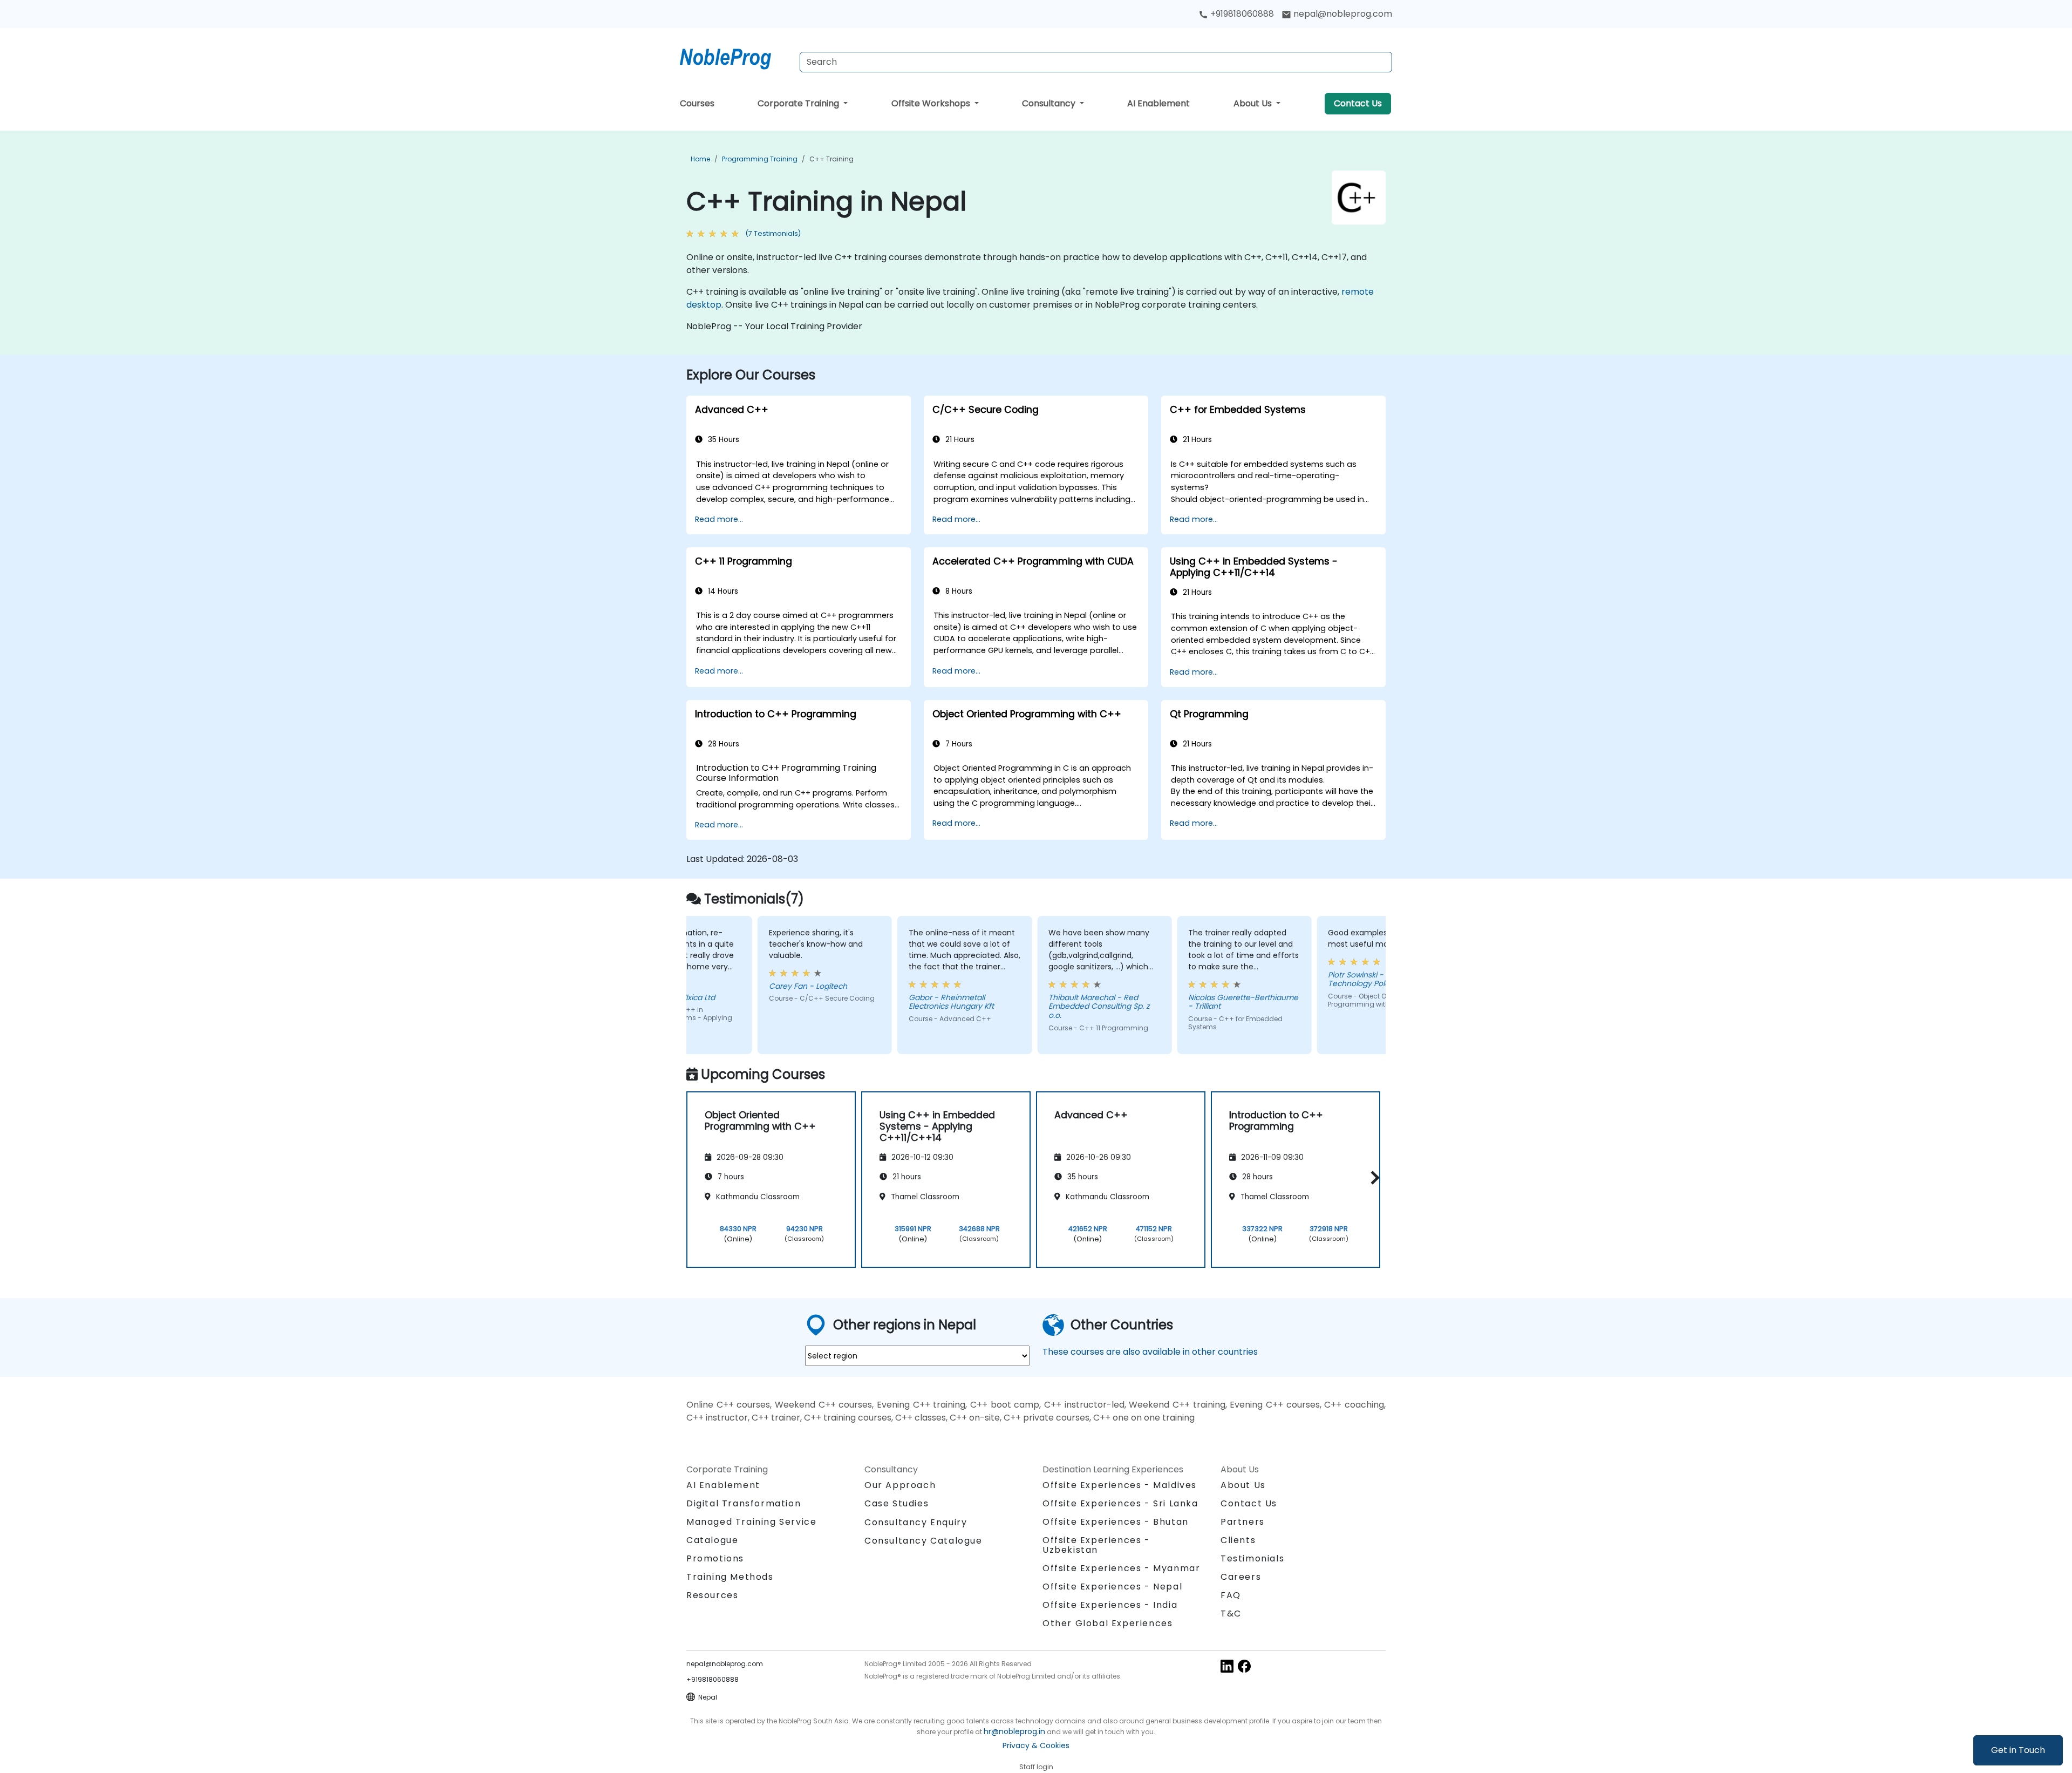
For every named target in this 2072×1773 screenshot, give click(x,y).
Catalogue (712, 1540)
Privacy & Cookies (1036, 1745)
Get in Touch (2018, 1750)
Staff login (1036, 1767)
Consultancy (1050, 103)
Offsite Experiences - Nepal (1112, 1587)
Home (700, 159)
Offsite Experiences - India (1110, 1605)
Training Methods (730, 1577)
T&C (1231, 1614)
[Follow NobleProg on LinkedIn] (1227, 1665)
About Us (1254, 103)
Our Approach (900, 1485)
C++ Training (831, 159)
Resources (712, 1595)
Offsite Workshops (932, 103)
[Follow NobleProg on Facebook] (1244, 1665)
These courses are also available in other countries (1150, 1352)
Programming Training (760, 159)
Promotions (715, 1558)
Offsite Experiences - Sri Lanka (1120, 1503)
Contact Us (1358, 103)
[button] (1372, 1178)
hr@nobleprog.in (1014, 1731)
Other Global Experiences (1107, 1623)
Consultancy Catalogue (923, 1541)
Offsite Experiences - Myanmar (1121, 1568)
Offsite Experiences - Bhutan (1116, 1522)
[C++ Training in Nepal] (735, 57)
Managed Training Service (751, 1522)
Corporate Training (799, 103)
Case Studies (897, 1503)
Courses (697, 103)
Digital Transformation (744, 1503)
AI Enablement (1158, 103)
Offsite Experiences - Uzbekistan (1096, 1545)
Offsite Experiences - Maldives (1120, 1485)
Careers (1241, 1577)
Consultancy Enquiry (916, 1523)
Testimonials (1252, 1558)
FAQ (1231, 1595)
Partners (1243, 1522)
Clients (1238, 1540)
